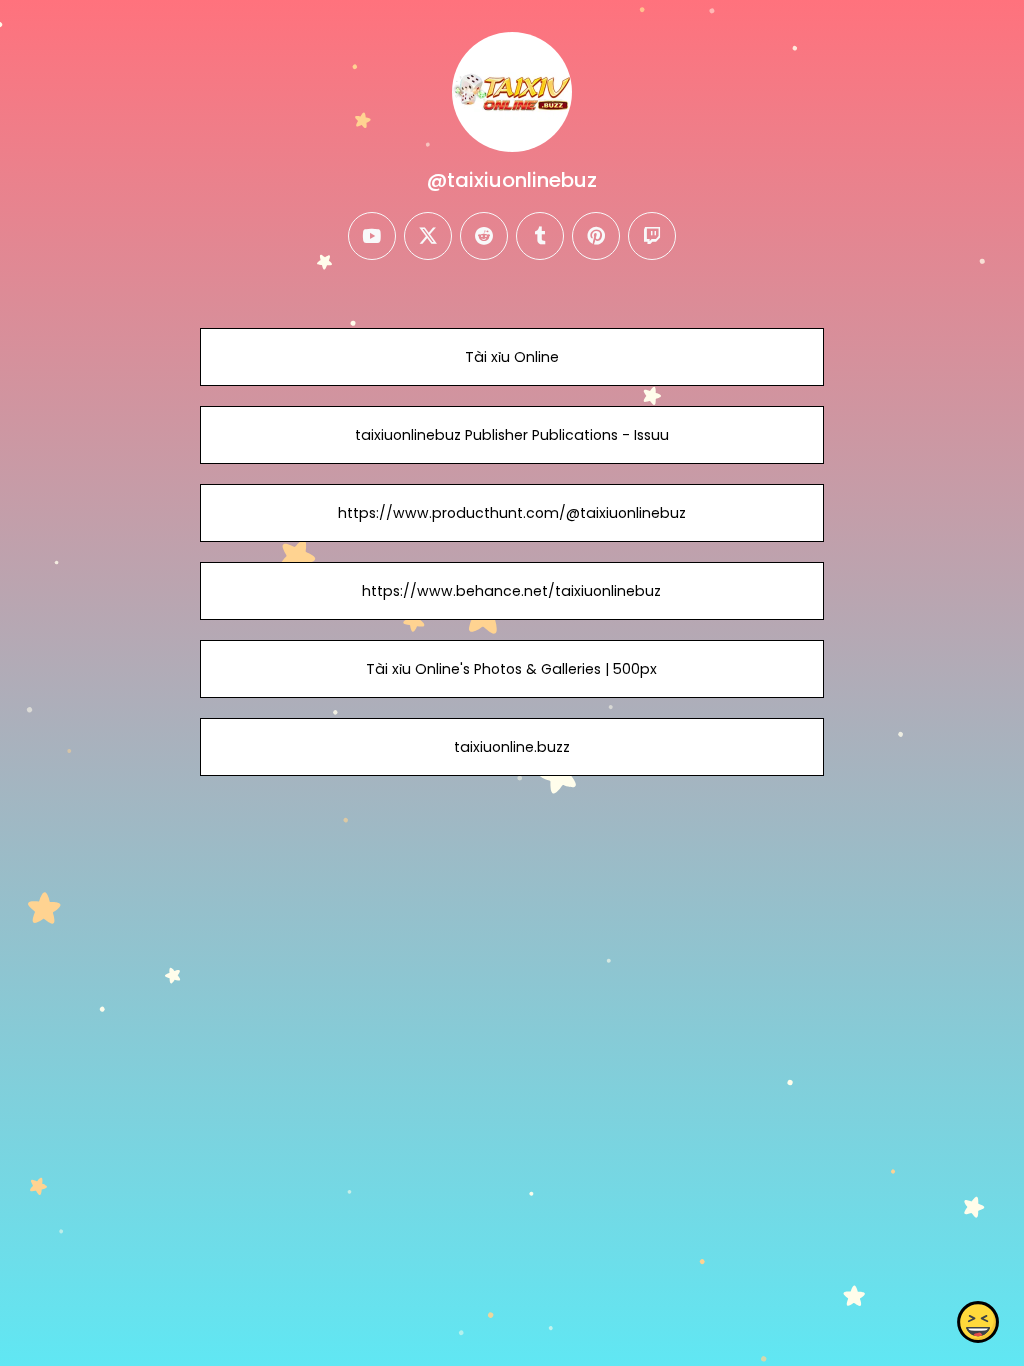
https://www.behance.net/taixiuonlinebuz (511, 591)
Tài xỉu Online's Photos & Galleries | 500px (511, 669)
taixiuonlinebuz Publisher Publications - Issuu (512, 435)
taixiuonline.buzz (512, 747)
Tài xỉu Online (512, 357)
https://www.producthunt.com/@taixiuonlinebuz (512, 513)
